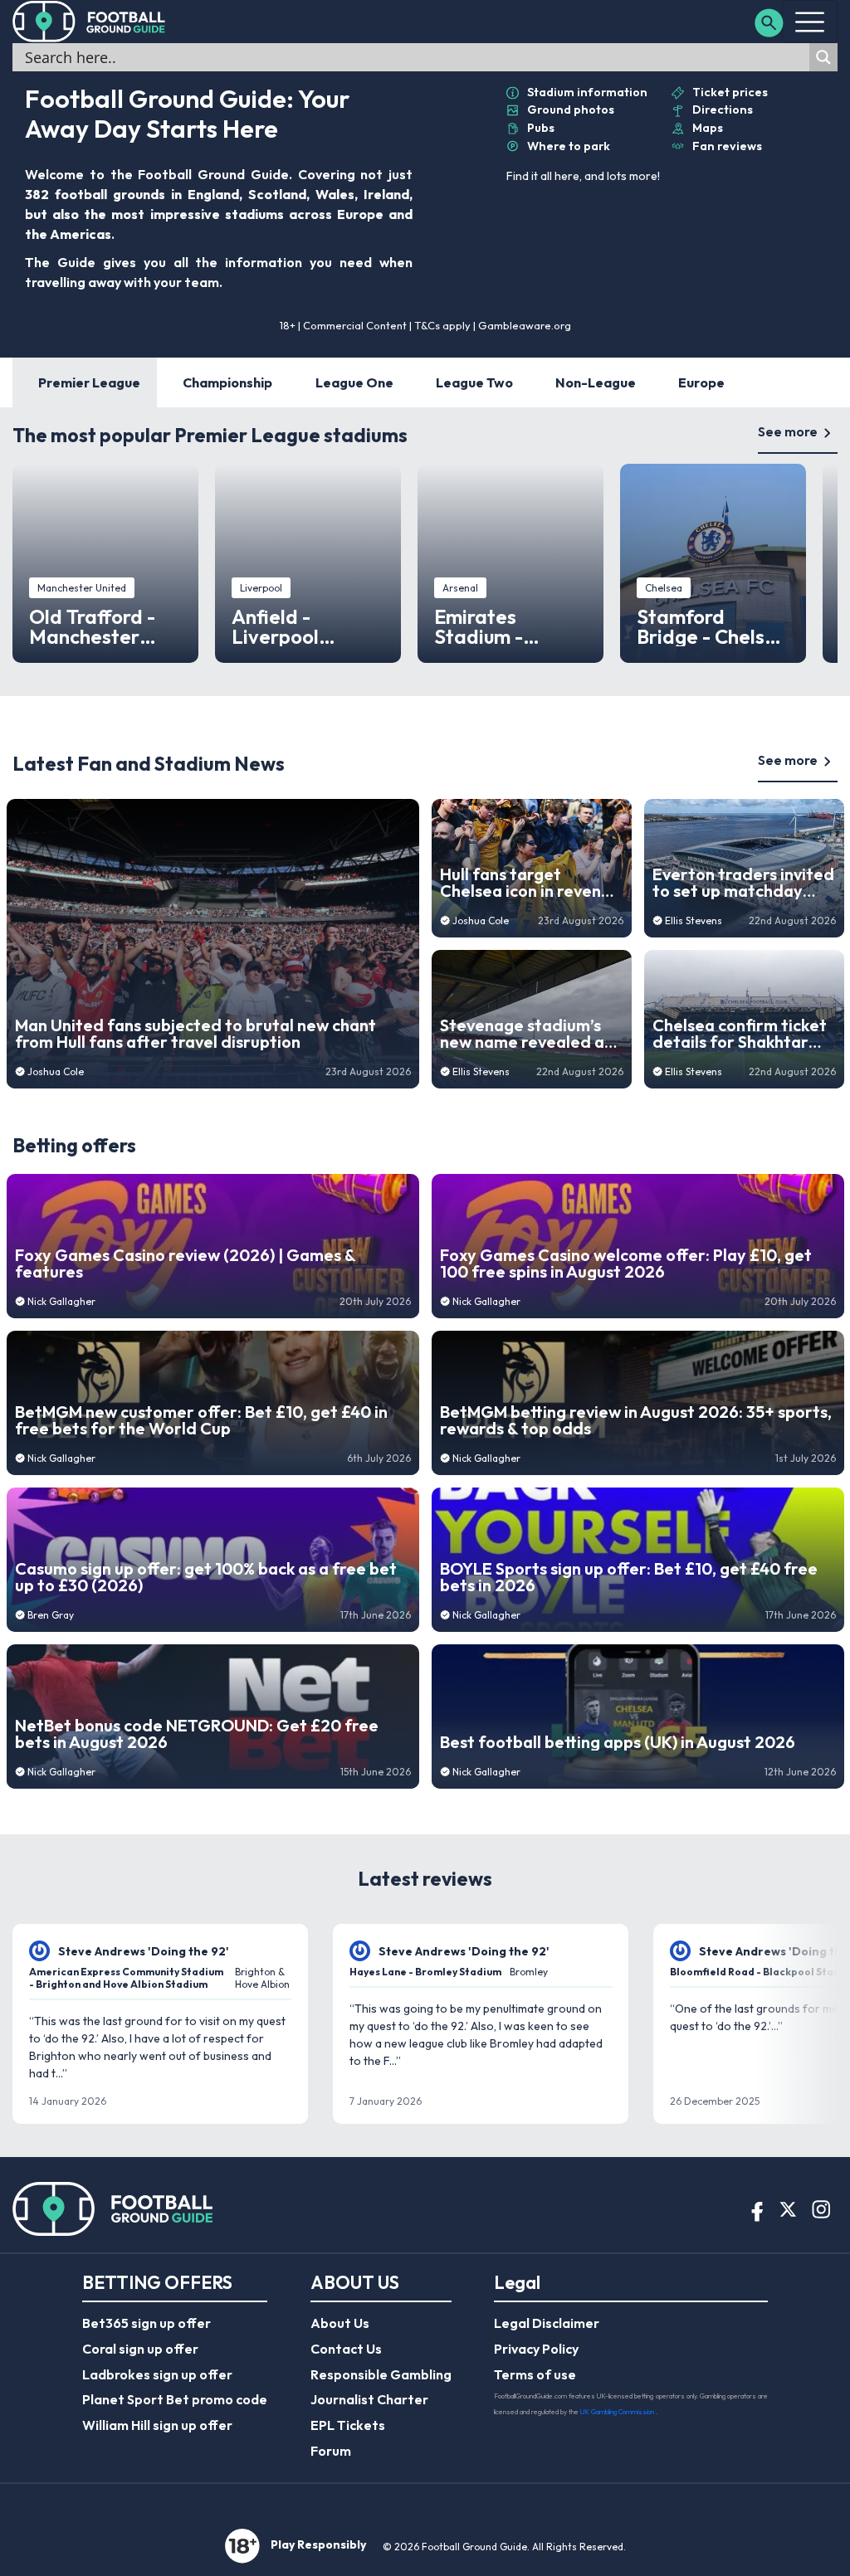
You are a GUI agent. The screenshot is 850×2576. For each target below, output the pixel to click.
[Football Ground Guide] (89, 22)
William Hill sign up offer (157, 2425)
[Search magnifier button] (823, 57)
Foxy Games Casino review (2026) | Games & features (185, 1264)
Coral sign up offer (140, 2349)
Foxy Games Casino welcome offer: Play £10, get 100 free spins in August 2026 (626, 1264)
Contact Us (346, 2349)
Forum (331, 2451)
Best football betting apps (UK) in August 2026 (618, 1742)
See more (788, 431)
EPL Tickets (348, 2425)
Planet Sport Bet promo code (175, 2399)
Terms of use (535, 2374)
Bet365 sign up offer (147, 2323)
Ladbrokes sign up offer (157, 2374)
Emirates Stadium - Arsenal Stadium (510, 626)
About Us (340, 2323)
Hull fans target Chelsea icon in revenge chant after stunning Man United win (530, 883)
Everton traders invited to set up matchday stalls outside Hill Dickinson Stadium (743, 883)
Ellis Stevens (481, 1071)
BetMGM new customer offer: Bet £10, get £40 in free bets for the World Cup (201, 1420)
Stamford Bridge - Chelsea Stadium (713, 626)
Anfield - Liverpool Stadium (275, 626)
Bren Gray (51, 1615)
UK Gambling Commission (618, 2412)
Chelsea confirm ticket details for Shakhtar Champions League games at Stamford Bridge (740, 1034)
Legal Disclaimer (547, 2323)
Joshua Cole (56, 1071)
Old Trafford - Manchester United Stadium (100, 626)
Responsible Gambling (381, 2374)
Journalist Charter (369, 2399)
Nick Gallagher (61, 1301)
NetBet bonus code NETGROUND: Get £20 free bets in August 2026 (197, 1734)
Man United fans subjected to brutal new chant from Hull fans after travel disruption (195, 1034)
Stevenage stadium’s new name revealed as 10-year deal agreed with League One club (526, 1034)
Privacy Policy (536, 2349)
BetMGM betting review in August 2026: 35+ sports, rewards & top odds (636, 1420)
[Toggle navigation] (810, 22)
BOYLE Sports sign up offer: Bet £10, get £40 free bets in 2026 (629, 1577)
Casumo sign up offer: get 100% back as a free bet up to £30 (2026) (206, 1577)
